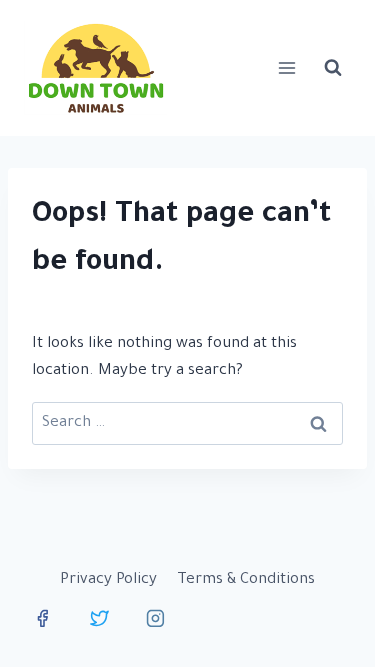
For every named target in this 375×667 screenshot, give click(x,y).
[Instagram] (156, 618)
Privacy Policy (108, 580)
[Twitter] (99, 618)
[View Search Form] (333, 68)
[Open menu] (286, 67)
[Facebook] (43, 618)
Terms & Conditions (246, 580)
